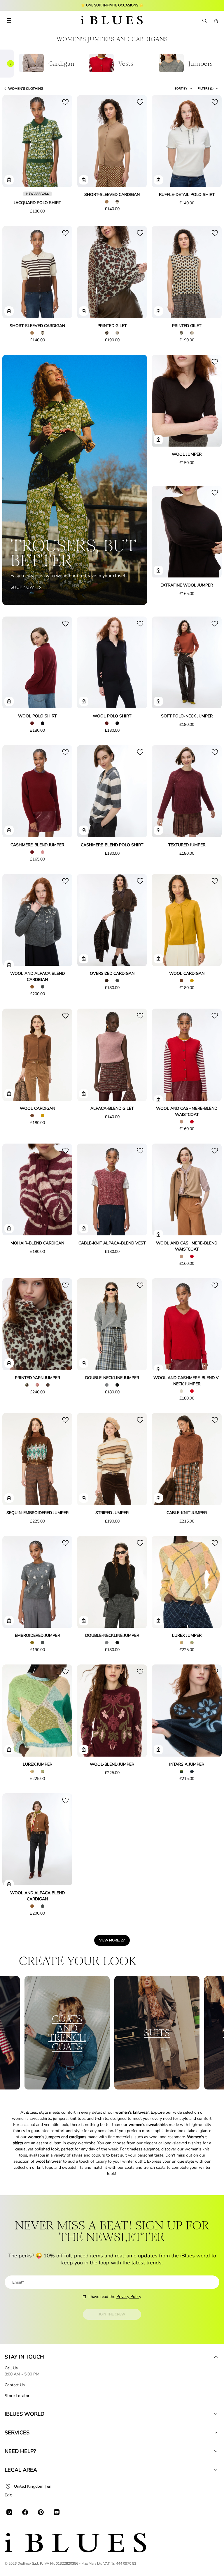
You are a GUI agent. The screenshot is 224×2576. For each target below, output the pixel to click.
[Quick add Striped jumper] (84, 1498)
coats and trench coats (145, 2167)
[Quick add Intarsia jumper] (158, 1750)
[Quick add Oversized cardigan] (84, 959)
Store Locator (17, 2396)
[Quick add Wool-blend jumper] (84, 1750)
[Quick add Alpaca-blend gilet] (84, 1094)
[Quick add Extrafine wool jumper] (158, 570)
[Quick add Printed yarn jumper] (9, 1363)
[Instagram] (9, 2512)
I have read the (115, 2297)
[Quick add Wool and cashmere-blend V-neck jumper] (158, 1369)
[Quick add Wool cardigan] (158, 959)
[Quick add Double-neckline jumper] (84, 1363)
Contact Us (15, 2385)
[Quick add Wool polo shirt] (9, 701)
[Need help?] (216, 2451)
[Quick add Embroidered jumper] (9, 1621)
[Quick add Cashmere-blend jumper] (9, 830)
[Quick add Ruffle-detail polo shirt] (158, 180)
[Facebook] (25, 2512)
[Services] (216, 2433)
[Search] (204, 21)
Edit (8, 2495)
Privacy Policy (129, 2297)
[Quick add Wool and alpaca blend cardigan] (9, 965)
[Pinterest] (41, 2512)
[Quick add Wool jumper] (158, 440)
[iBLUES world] (216, 2414)
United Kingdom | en (33, 2486)
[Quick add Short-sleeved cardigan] (84, 180)
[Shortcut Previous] (10, 64)
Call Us (11, 2368)
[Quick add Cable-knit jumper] (158, 1498)
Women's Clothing (26, 89)
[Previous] (13, 142)
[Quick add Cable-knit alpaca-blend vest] (84, 1228)
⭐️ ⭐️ (112, 5)
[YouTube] (57, 2512)
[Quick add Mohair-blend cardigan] (9, 1228)
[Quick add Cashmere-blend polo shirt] (84, 830)
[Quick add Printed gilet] (84, 311)
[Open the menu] (9, 21)
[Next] (61, 142)
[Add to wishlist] (65, 102)
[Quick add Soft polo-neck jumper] (158, 701)
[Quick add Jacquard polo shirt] (9, 180)
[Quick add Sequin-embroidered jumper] (9, 1498)
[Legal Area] (216, 2470)
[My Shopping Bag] (216, 21)
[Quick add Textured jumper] (158, 830)
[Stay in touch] (216, 2357)
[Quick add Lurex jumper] (158, 1621)
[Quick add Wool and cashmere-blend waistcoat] (158, 1100)
